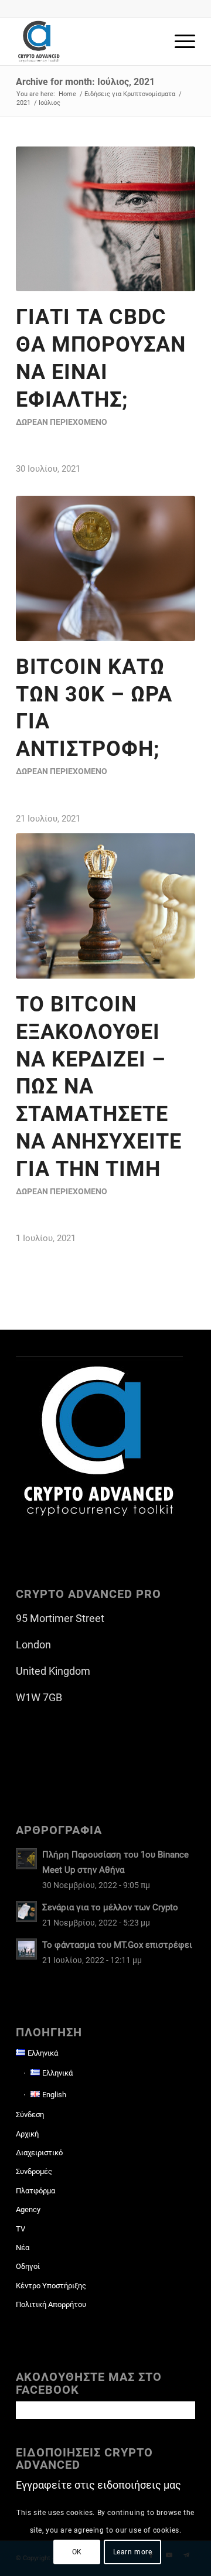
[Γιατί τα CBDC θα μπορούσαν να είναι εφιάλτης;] (105, 219)
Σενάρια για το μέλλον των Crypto (110, 1907)
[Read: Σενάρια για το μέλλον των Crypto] (26, 1911)
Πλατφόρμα (35, 2191)
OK (77, 2552)
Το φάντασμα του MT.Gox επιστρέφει (117, 1945)
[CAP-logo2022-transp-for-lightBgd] (88, 42)
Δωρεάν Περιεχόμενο (62, 422)
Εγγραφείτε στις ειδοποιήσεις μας (98, 2485)
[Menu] (179, 42)
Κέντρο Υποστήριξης (51, 2286)
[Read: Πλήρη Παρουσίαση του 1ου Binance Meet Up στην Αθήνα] (26, 1859)
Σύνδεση (30, 2115)
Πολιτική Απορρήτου (51, 2304)
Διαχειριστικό (39, 2153)
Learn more (133, 2552)
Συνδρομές (34, 2171)
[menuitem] (179, 42)
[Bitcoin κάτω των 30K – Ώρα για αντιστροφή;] (105, 568)
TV (21, 2229)
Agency (28, 2209)
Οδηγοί (28, 2266)
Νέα (23, 2248)
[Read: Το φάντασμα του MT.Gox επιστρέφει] (26, 1949)
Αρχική (27, 2134)
